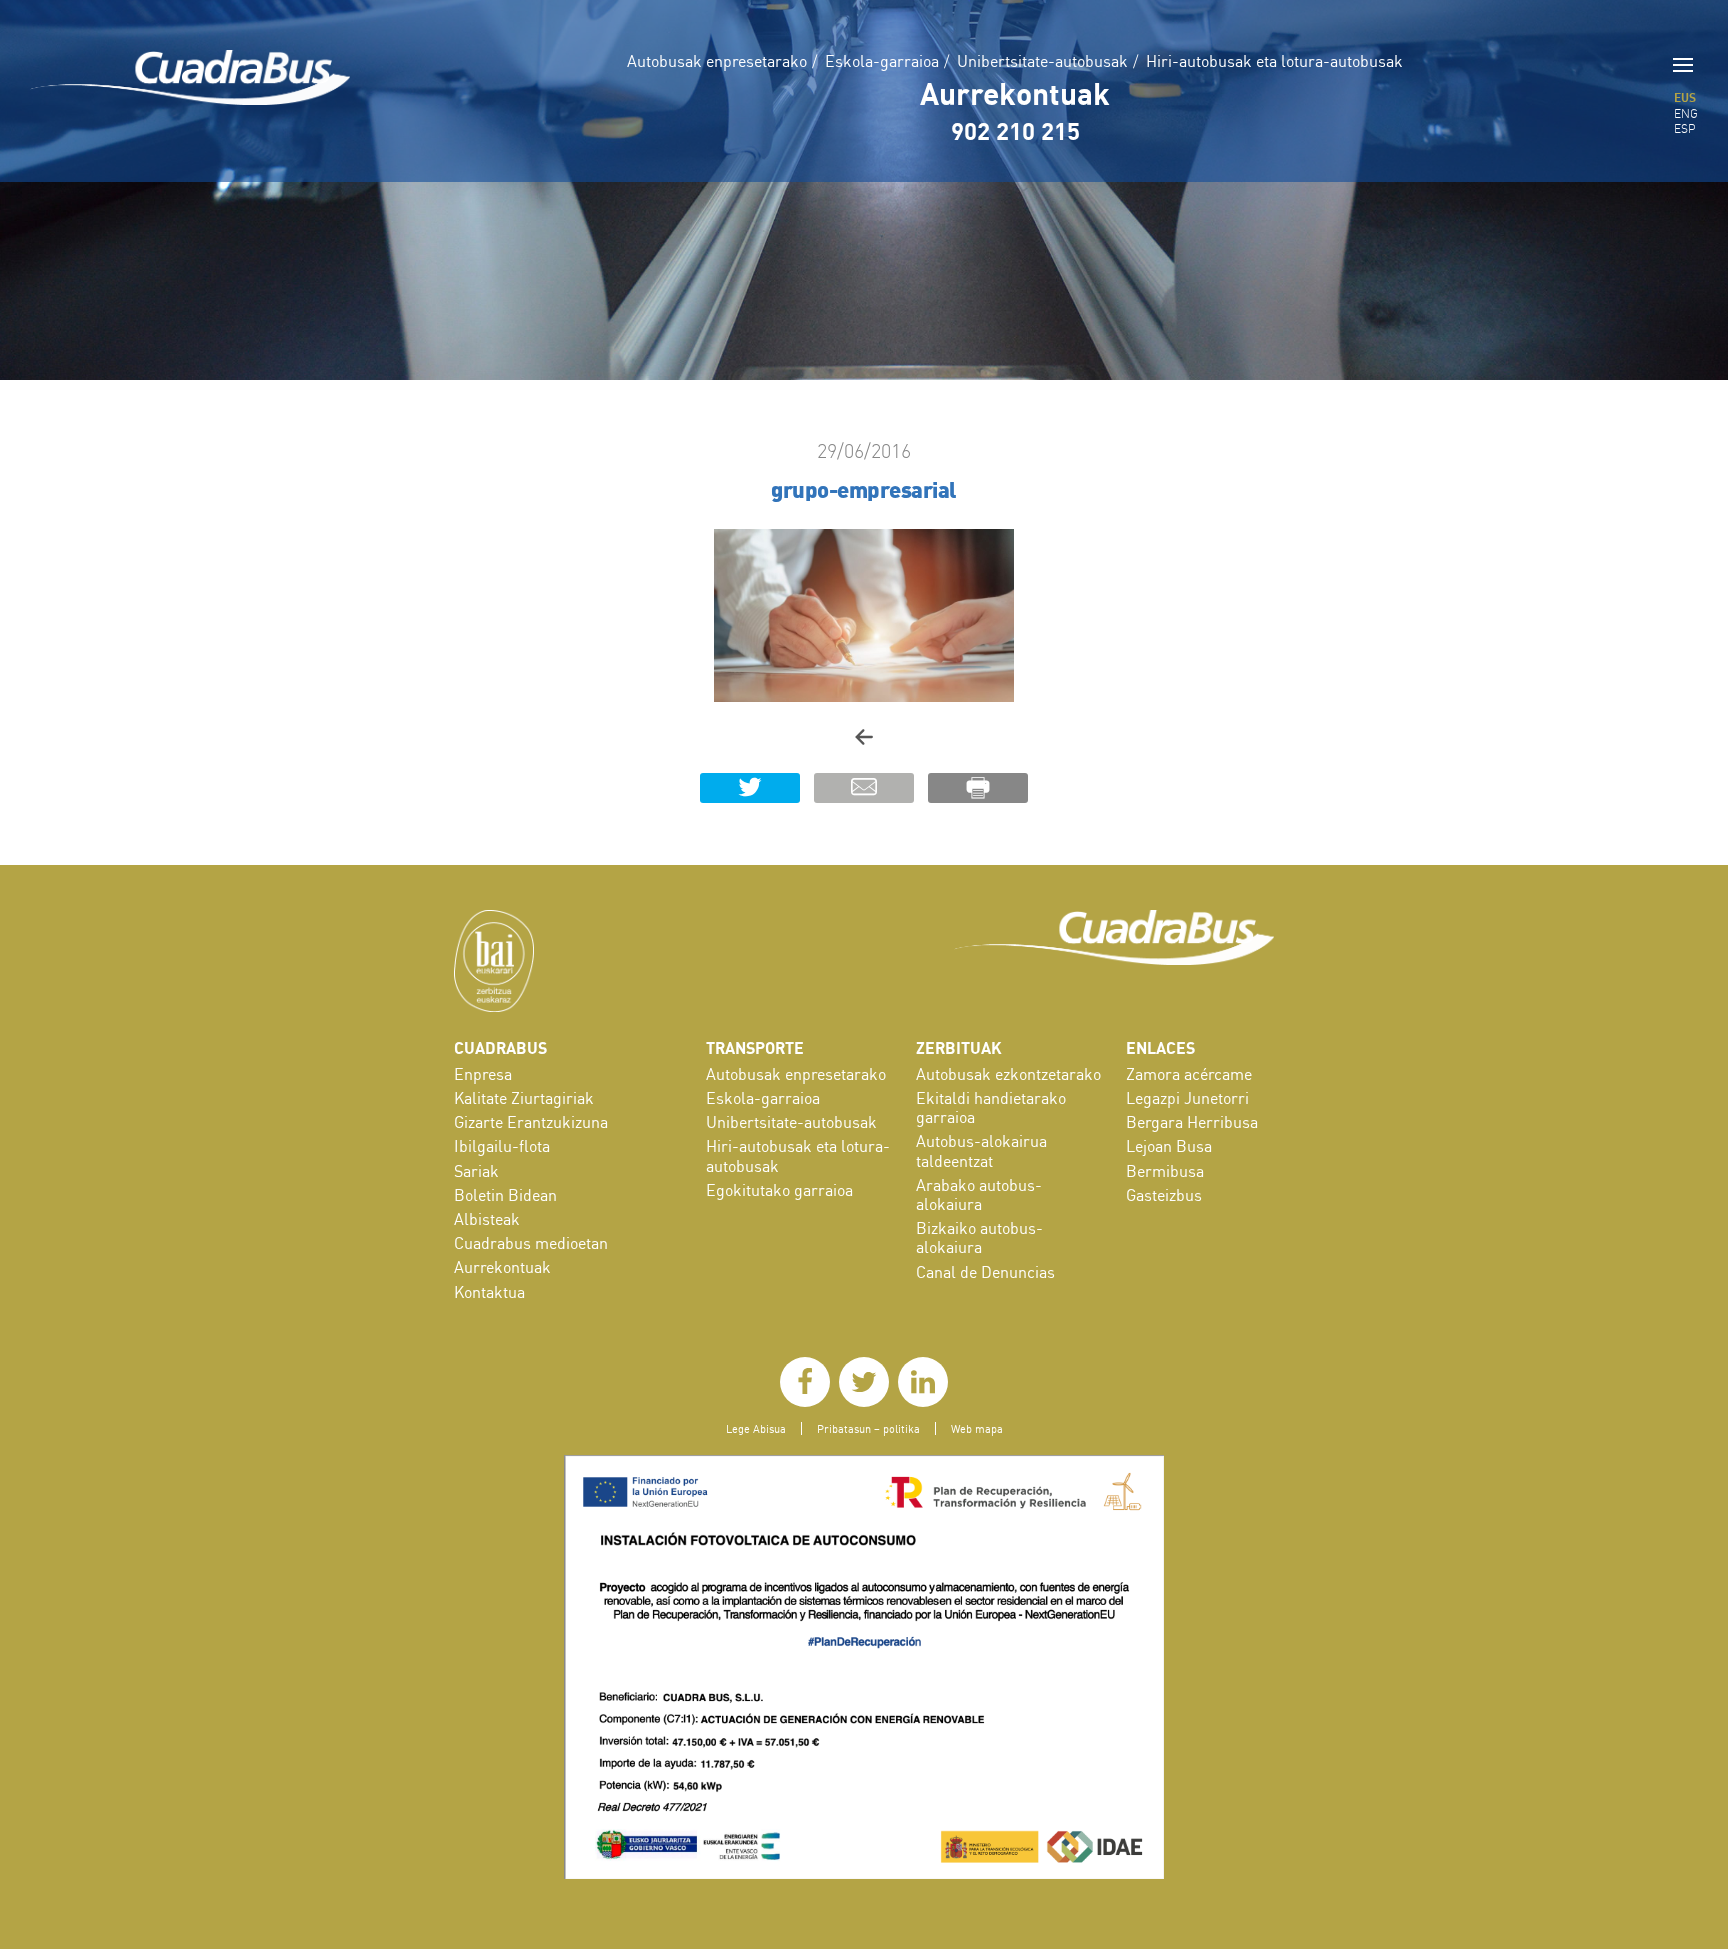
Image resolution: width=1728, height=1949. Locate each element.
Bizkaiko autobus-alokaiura (979, 1237)
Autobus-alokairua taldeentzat (981, 1150)
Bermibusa (1165, 1171)
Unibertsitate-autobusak (1042, 61)
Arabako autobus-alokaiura (979, 1194)
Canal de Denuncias (985, 1272)
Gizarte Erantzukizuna (531, 1122)
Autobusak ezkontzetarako (1008, 1074)
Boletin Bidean (505, 1195)
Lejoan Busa (1169, 1146)
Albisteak (487, 1219)
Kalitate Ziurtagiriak (524, 1098)
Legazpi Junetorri (1187, 1098)
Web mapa (977, 1428)
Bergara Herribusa (1192, 1122)
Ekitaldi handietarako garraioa (991, 1107)
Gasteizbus (1164, 1195)
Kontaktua (489, 1292)
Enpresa (483, 1074)
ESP (1685, 128)
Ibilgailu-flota (502, 1146)
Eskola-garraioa (882, 61)
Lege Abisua (756, 1428)
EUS (1685, 97)
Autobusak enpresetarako (717, 61)
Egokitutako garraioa (779, 1190)
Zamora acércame (1189, 1074)
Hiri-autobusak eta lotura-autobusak (1274, 61)
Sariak (476, 1171)
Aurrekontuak (1015, 93)
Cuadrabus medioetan (531, 1243)
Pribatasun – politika (868, 1428)
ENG (1686, 113)
